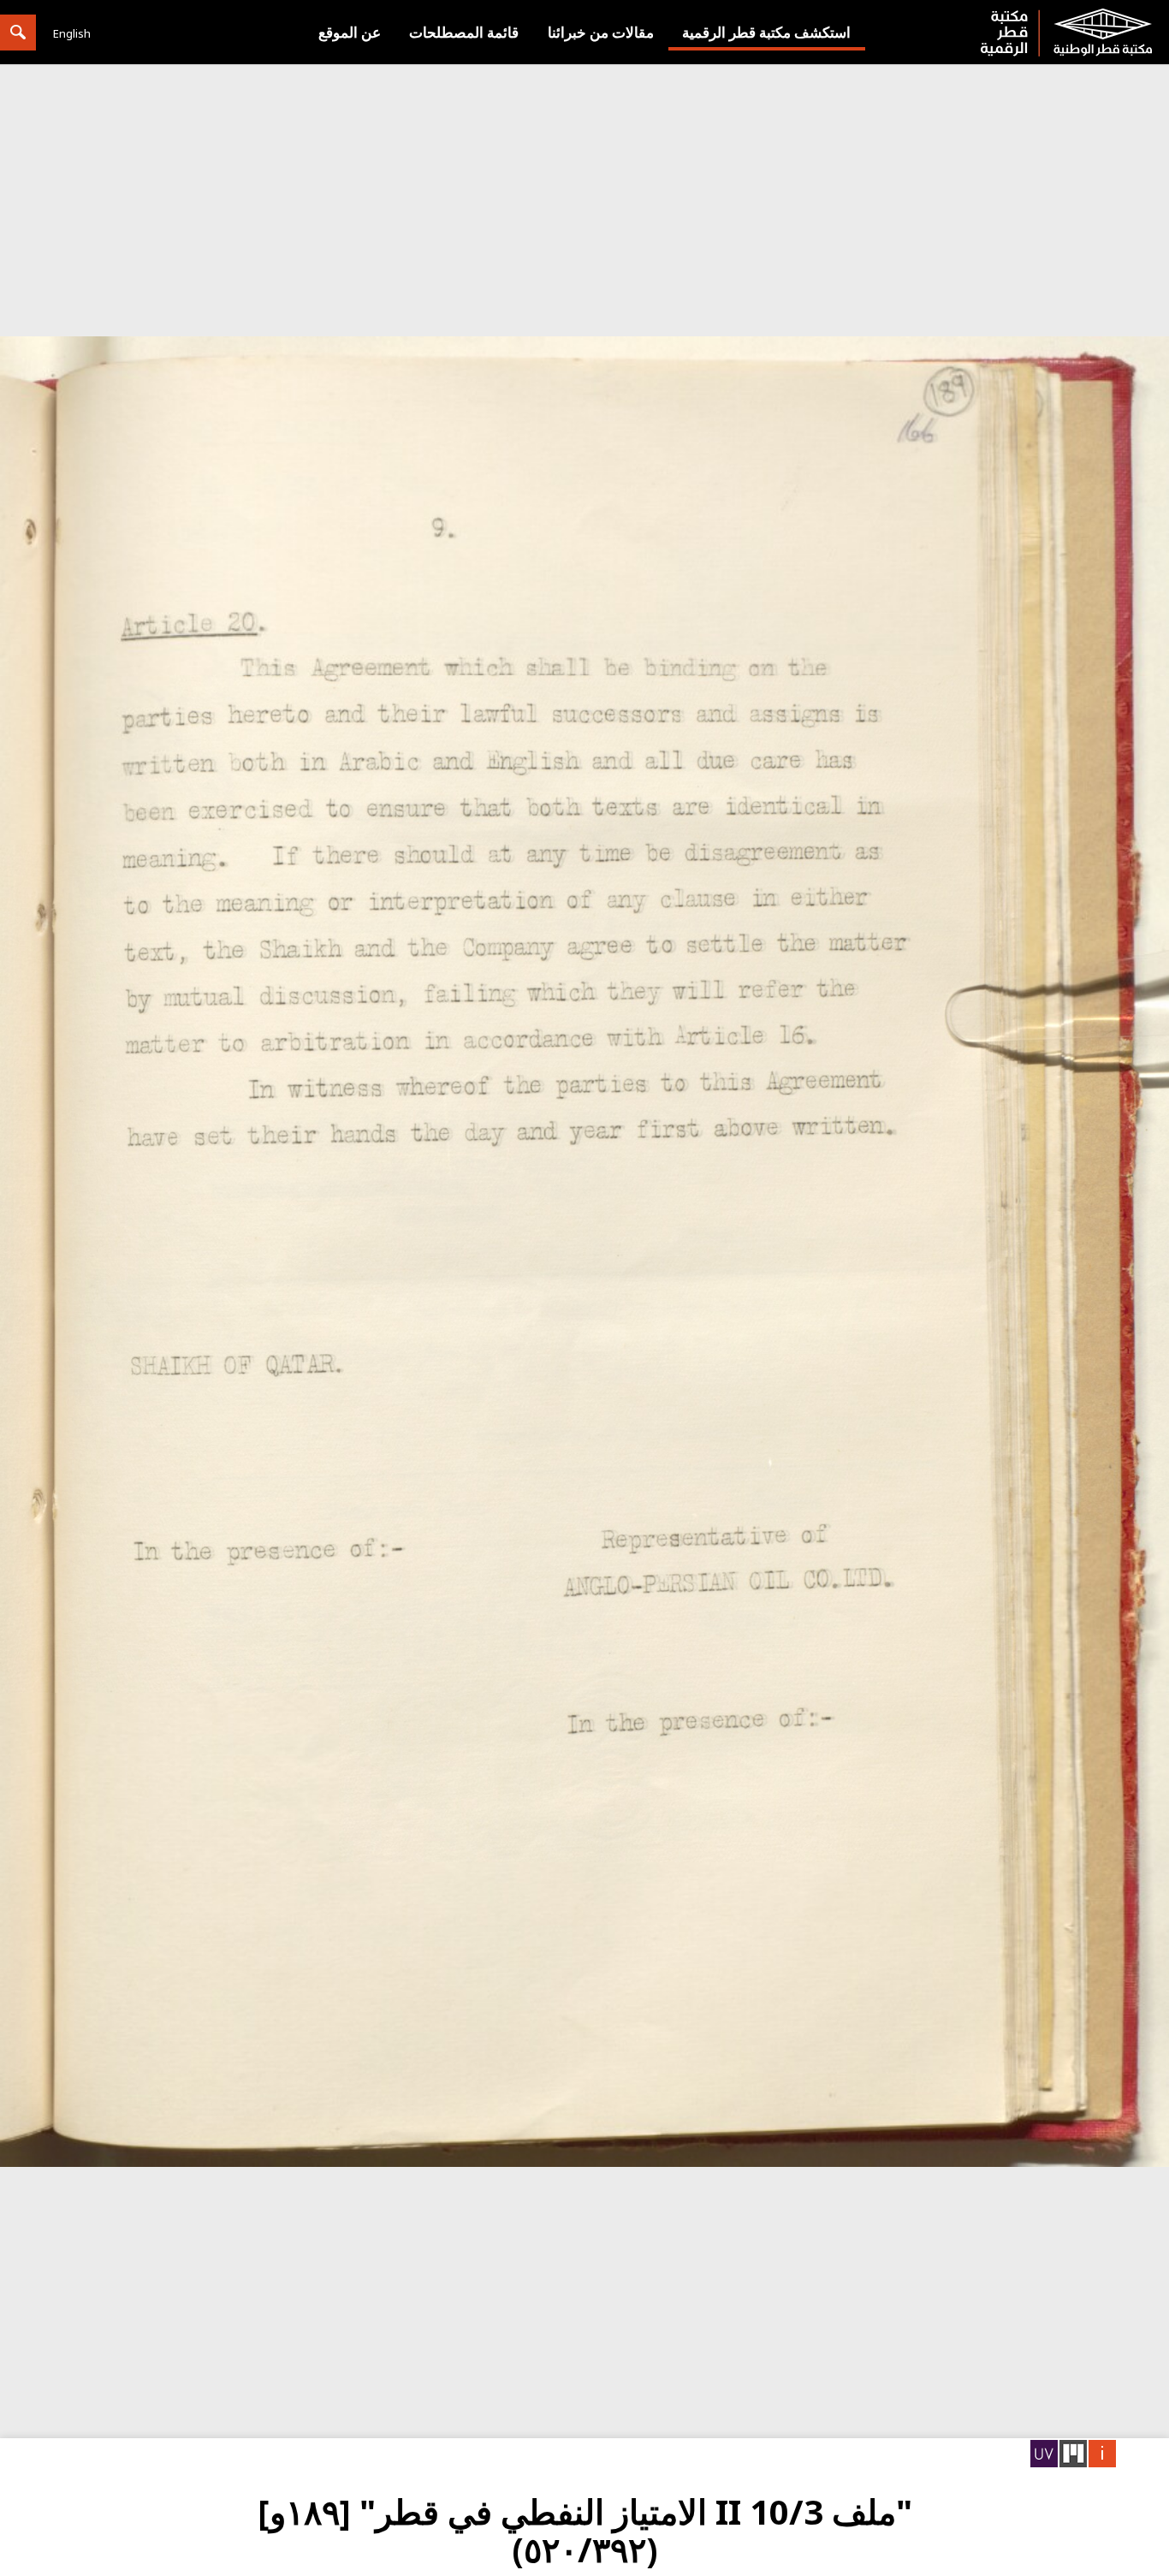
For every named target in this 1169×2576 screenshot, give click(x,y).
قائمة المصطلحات (464, 32)
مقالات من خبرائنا (601, 32)
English (72, 33)
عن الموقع (350, 32)
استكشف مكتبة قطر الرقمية (766, 32)
